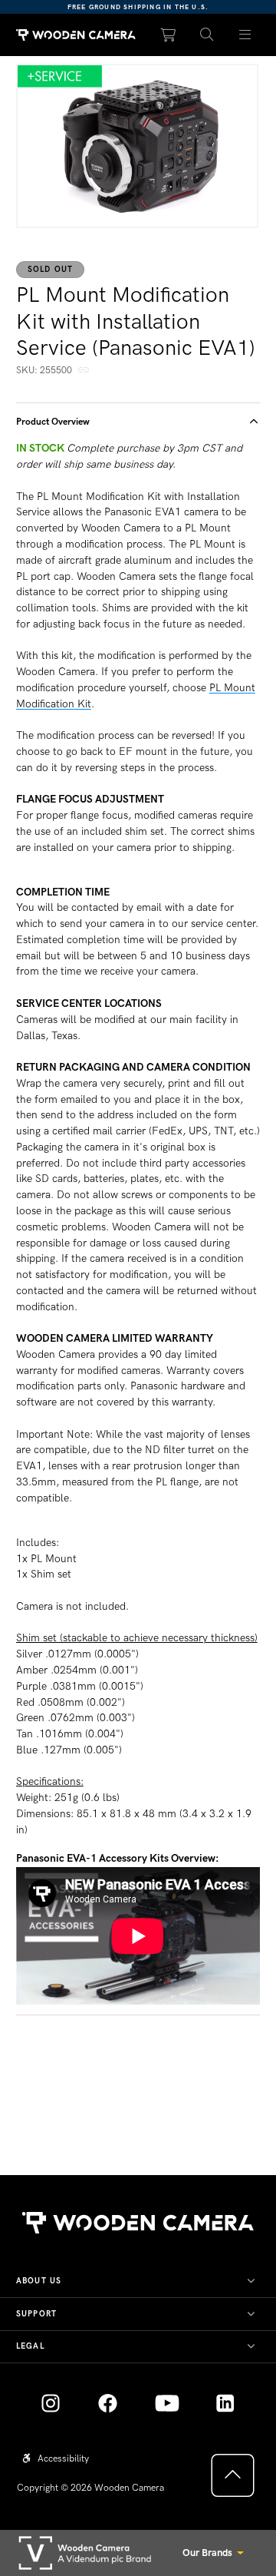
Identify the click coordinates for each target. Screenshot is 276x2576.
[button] (207, 35)
